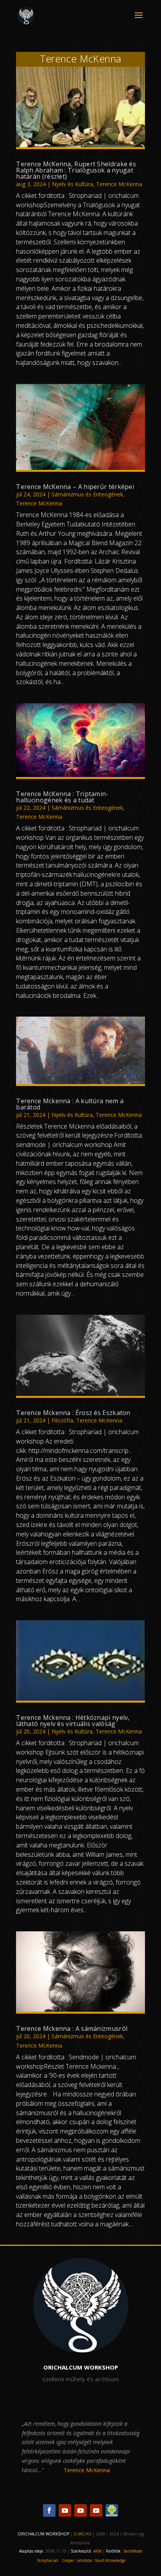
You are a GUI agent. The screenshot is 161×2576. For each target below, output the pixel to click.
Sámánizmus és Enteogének (87, 494)
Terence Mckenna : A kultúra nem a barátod (70, 1104)
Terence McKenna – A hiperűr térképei (75, 487)
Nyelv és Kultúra (72, 184)
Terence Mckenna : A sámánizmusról (72, 2028)
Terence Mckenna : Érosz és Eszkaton (73, 1413)
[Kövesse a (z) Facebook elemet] (49, 2510)
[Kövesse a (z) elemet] (112, 2510)
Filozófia (62, 1420)
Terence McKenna (119, 184)
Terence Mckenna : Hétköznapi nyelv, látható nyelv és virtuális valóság (73, 1721)
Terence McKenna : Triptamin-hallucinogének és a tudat (62, 797)
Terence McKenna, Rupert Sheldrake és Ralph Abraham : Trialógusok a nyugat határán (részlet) (76, 170)
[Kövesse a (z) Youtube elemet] (65, 2510)
